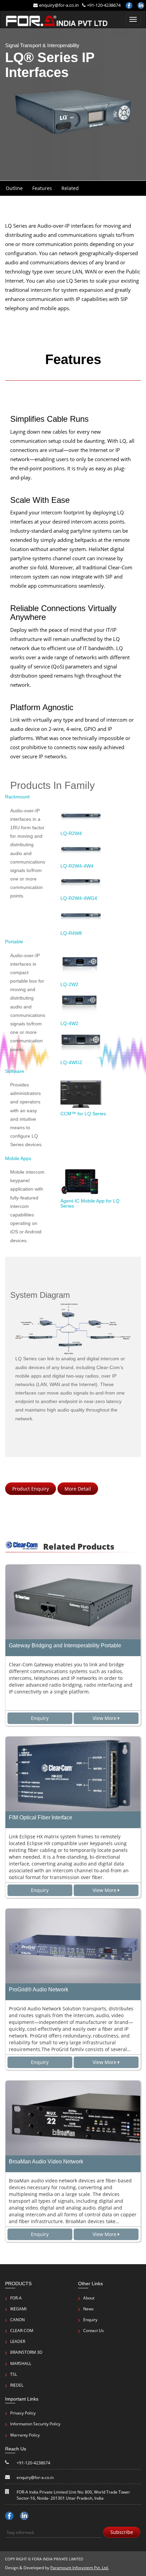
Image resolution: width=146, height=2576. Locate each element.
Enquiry (90, 2320)
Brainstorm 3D (26, 2352)
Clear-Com (22, 2331)
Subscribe (122, 2532)
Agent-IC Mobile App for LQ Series (90, 1203)
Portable (14, 942)
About (89, 2298)
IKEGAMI (18, 2309)
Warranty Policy (25, 2435)
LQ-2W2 (69, 984)
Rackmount (17, 797)
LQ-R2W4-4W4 (77, 866)
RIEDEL (17, 2385)
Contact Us (94, 2331)
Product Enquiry (31, 1489)
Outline (14, 188)
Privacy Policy (23, 2413)
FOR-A (16, 2298)
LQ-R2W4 (71, 833)
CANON (17, 2320)
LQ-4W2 (69, 1023)
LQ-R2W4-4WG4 (79, 898)
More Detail (78, 1489)
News (88, 2309)
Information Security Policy (35, 2424)
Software (15, 1071)
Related (70, 188)
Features (42, 188)
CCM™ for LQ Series (83, 1114)
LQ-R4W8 (71, 933)
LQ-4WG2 (71, 1062)
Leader (18, 2341)
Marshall (21, 2363)
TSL (14, 2374)
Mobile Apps (18, 1158)
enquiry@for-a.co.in (59, 5)
